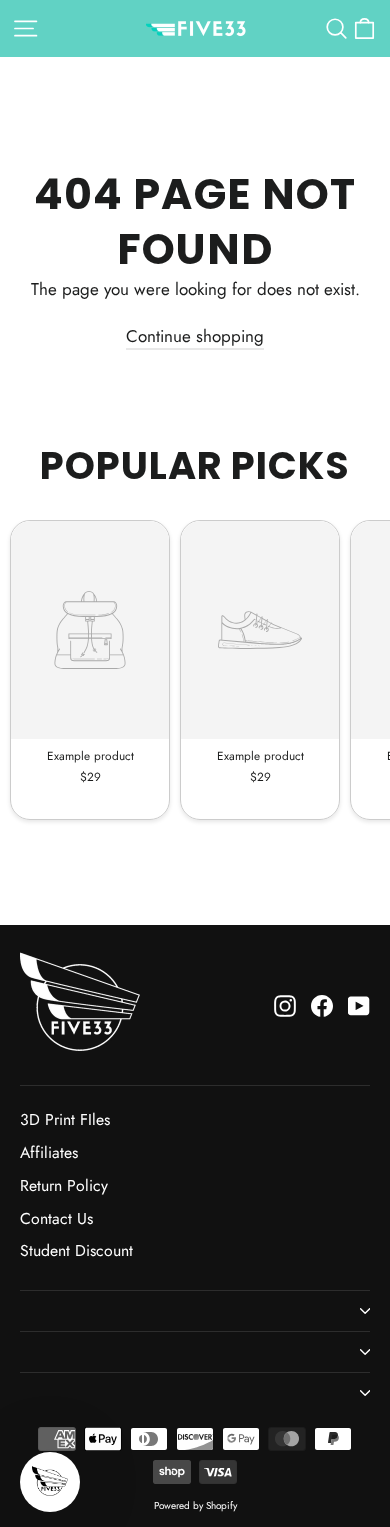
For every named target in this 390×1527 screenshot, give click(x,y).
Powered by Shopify (195, 1505)
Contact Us (56, 1218)
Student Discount (76, 1250)
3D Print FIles (65, 1119)
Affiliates (49, 1152)
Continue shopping (195, 336)
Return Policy (64, 1185)
